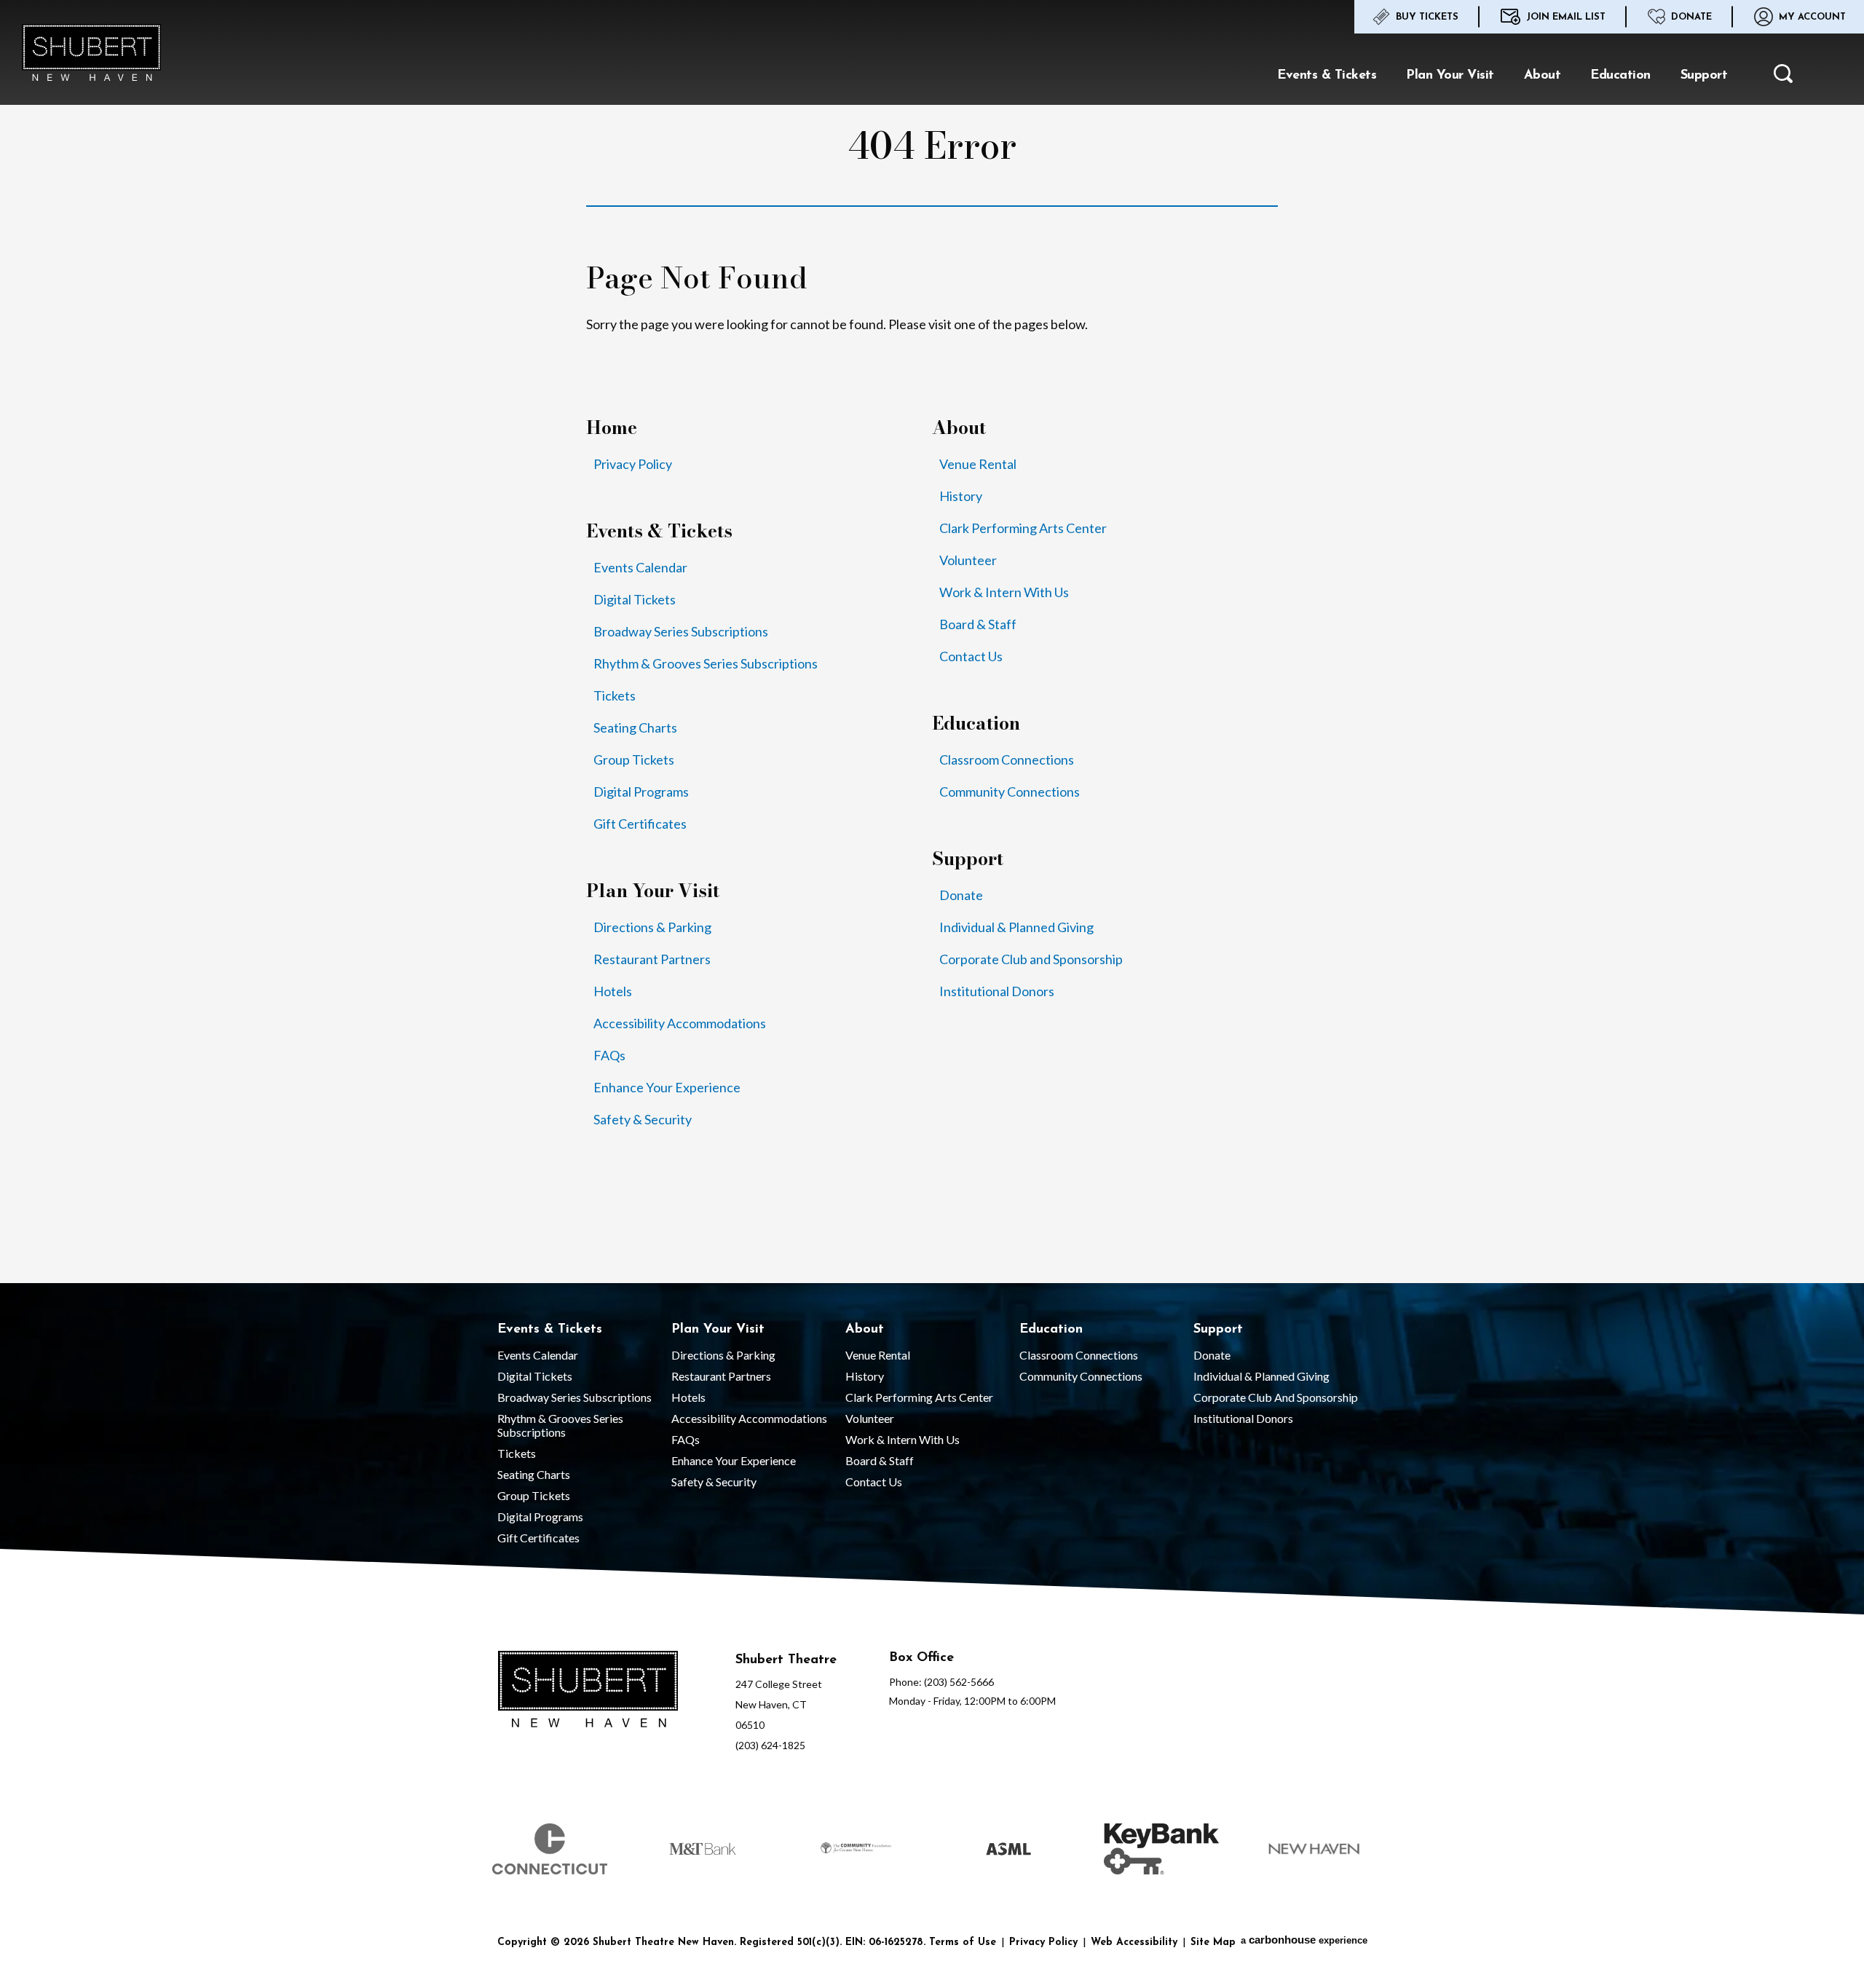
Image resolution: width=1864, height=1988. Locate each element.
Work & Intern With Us (1004, 592)
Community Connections (1010, 792)
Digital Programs (641, 792)
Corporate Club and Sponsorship (1031, 959)
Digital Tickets (635, 599)
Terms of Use (963, 1942)
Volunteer (968, 560)
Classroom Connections (1007, 760)
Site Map (1213, 1942)
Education (1620, 76)
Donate (1691, 17)
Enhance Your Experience (667, 1087)
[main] (932, 642)
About (1543, 76)
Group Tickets (634, 760)
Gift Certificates (640, 824)
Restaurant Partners (652, 959)
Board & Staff (978, 624)
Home (612, 428)
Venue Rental (978, 464)
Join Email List (1566, 17)
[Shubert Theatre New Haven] (91, 52)
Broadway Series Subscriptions (681, 631)
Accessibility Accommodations (680, 1023)
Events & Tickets (1327, 76)
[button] (1783, 77)
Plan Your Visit (1450, 76)
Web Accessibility (1134, 1942)
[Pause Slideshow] (1372, 1815)
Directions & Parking (652, 927)
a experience (1304, 1940)
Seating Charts (635, 727)
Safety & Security (643, 1119)
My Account (1812, 17)
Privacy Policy (633, 464)
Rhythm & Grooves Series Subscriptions (706, 663)
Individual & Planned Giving (1016, 927)
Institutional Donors (997, 991)
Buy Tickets (1427, 17)
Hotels (613, 991)
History (961, 496)
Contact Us (971, 656)
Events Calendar (640, 567)
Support (1704, 76)
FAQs (609, 1055)
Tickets (615, 695)
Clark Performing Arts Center (1023, 528)
